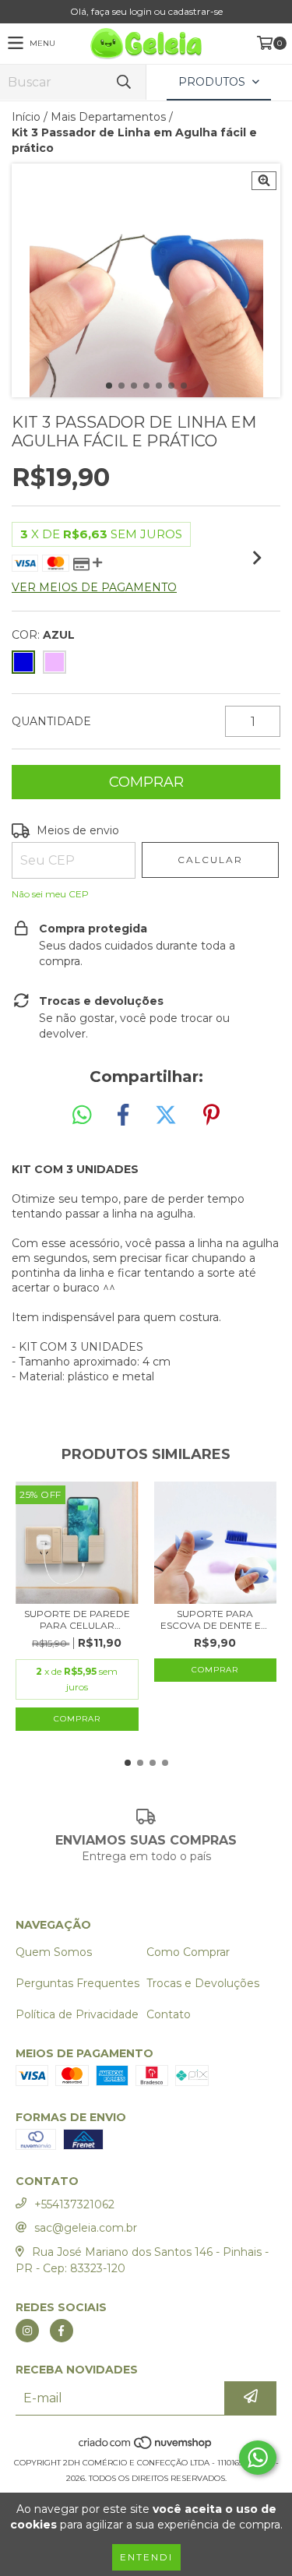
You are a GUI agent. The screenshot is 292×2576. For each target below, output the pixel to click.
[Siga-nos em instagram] (27, 2331)
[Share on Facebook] (123, 1115)
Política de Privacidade (77, 2014)
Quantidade (51, 721)
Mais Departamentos (108, 117)
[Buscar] (123, 82)
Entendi (146, 2557)
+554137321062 (74, 2204)
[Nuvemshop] (146, 2447)
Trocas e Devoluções (203, 1983)
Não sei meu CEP (50, 894)
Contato (169, 2014)
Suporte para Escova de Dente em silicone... (215, 1619)
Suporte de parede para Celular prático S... (77, 1619)
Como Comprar (188, 1952)
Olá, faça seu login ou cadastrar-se (146, 11)
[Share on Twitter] (166, 1115)
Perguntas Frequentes (77, 1983)
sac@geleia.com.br (86, 2228)
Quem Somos (54, 1952)
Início (26, 117)
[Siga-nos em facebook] (62, 2331)
